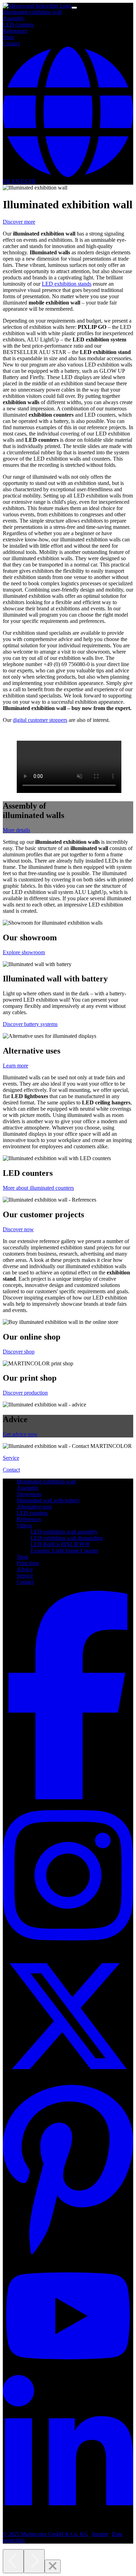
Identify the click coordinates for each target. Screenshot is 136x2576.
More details (16, 830)
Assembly (14, 18)
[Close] (53, 2566)
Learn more (16, 1066)
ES (25, 181)
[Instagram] (68, 1948)
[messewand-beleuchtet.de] (37, 6)
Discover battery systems (30, 1024)
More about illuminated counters (38, 1188)
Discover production (25, 1393)
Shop (9, 37)
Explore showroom (24, 952)
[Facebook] (68, 1798)
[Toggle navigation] (74, 8)
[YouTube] (68, 2372)
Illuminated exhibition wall (32, 12)
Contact (11, 43)
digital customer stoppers (40, 720)
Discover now (18, 1229)
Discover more (19, 222)
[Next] (34, 2561)
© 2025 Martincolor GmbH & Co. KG (46, 2534)
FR (32, 181)
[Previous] (13, 2561)
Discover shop (19, 1352)
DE (7, 181)
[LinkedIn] (68, 2522)
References (15, 31)
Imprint (100, 2534)
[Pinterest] (68, 2255)
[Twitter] (68, 2079)
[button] (68, 175)
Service (11, 1458)
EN (16, 181)
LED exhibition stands (67, 284)
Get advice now (20, 1434)
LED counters (18, 25)
